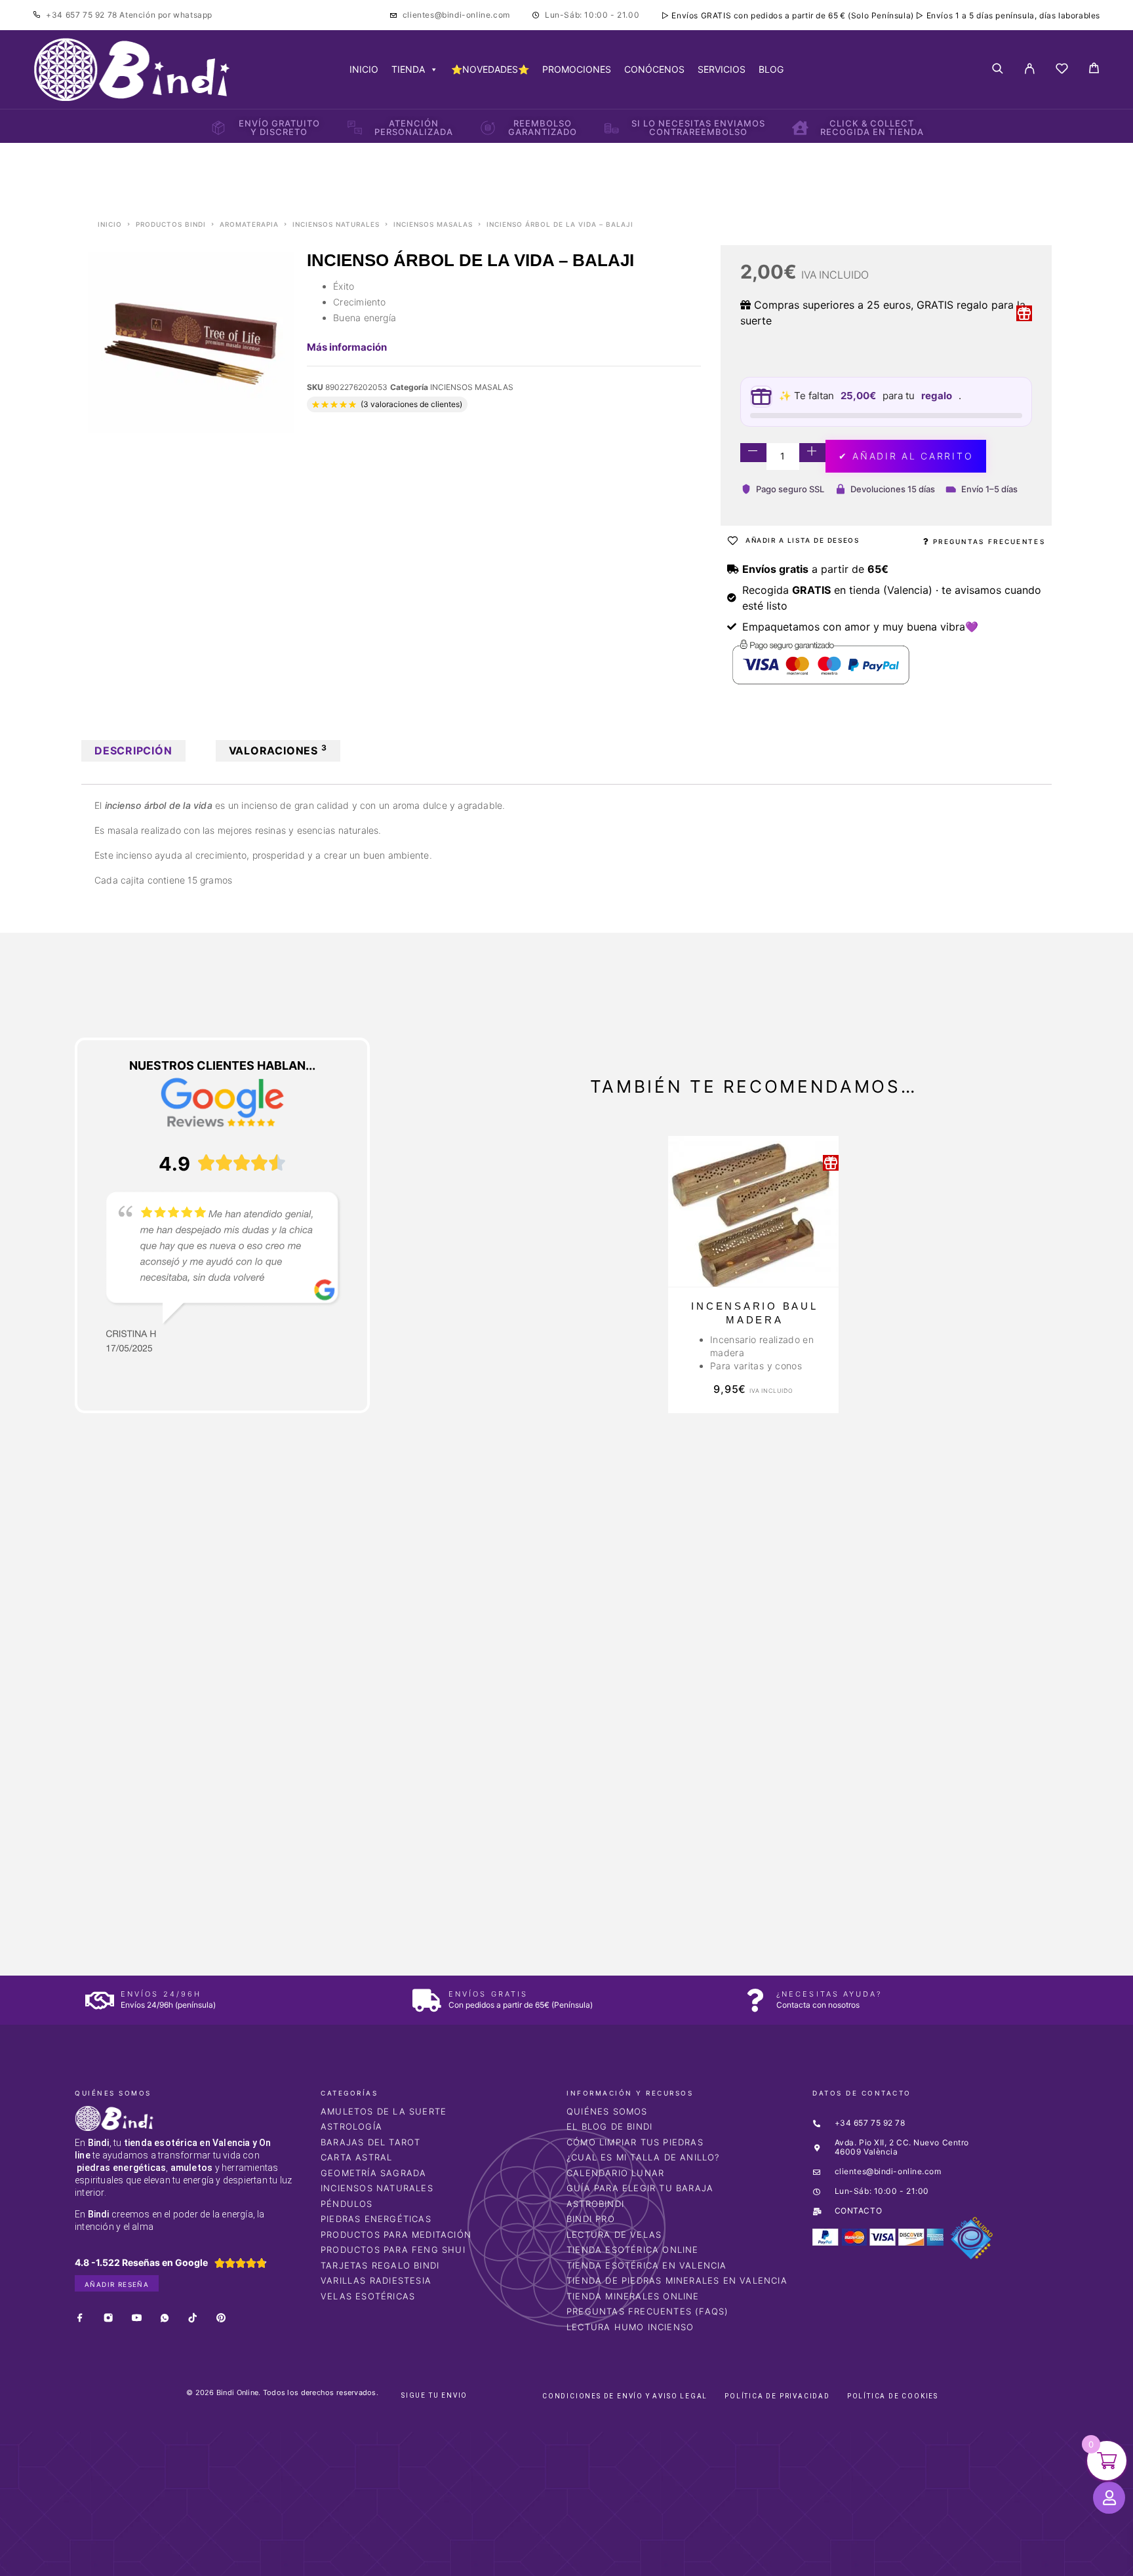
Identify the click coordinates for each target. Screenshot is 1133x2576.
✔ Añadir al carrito (906, 456)
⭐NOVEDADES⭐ (490, 69)
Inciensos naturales (336, 224)
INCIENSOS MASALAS (433, 224)
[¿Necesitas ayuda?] (755, 2000)
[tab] (133, 751)
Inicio (110, 224)
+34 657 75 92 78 (83, 15)
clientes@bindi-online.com (456, 15)
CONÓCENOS (654, 69)
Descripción (133, 751)
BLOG (771, 69)
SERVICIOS (722, 69)
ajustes (666, 2562)
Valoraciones (278, 750)
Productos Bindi (171, 224)
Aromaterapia (249, 224)
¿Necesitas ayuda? (829, 1994)
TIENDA (408, 69)
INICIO (364, 69)
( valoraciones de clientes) (411, 404)
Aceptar (755, 2555)
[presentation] (137, 1744)
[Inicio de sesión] (1030, 69)
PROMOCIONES (577, 69)
